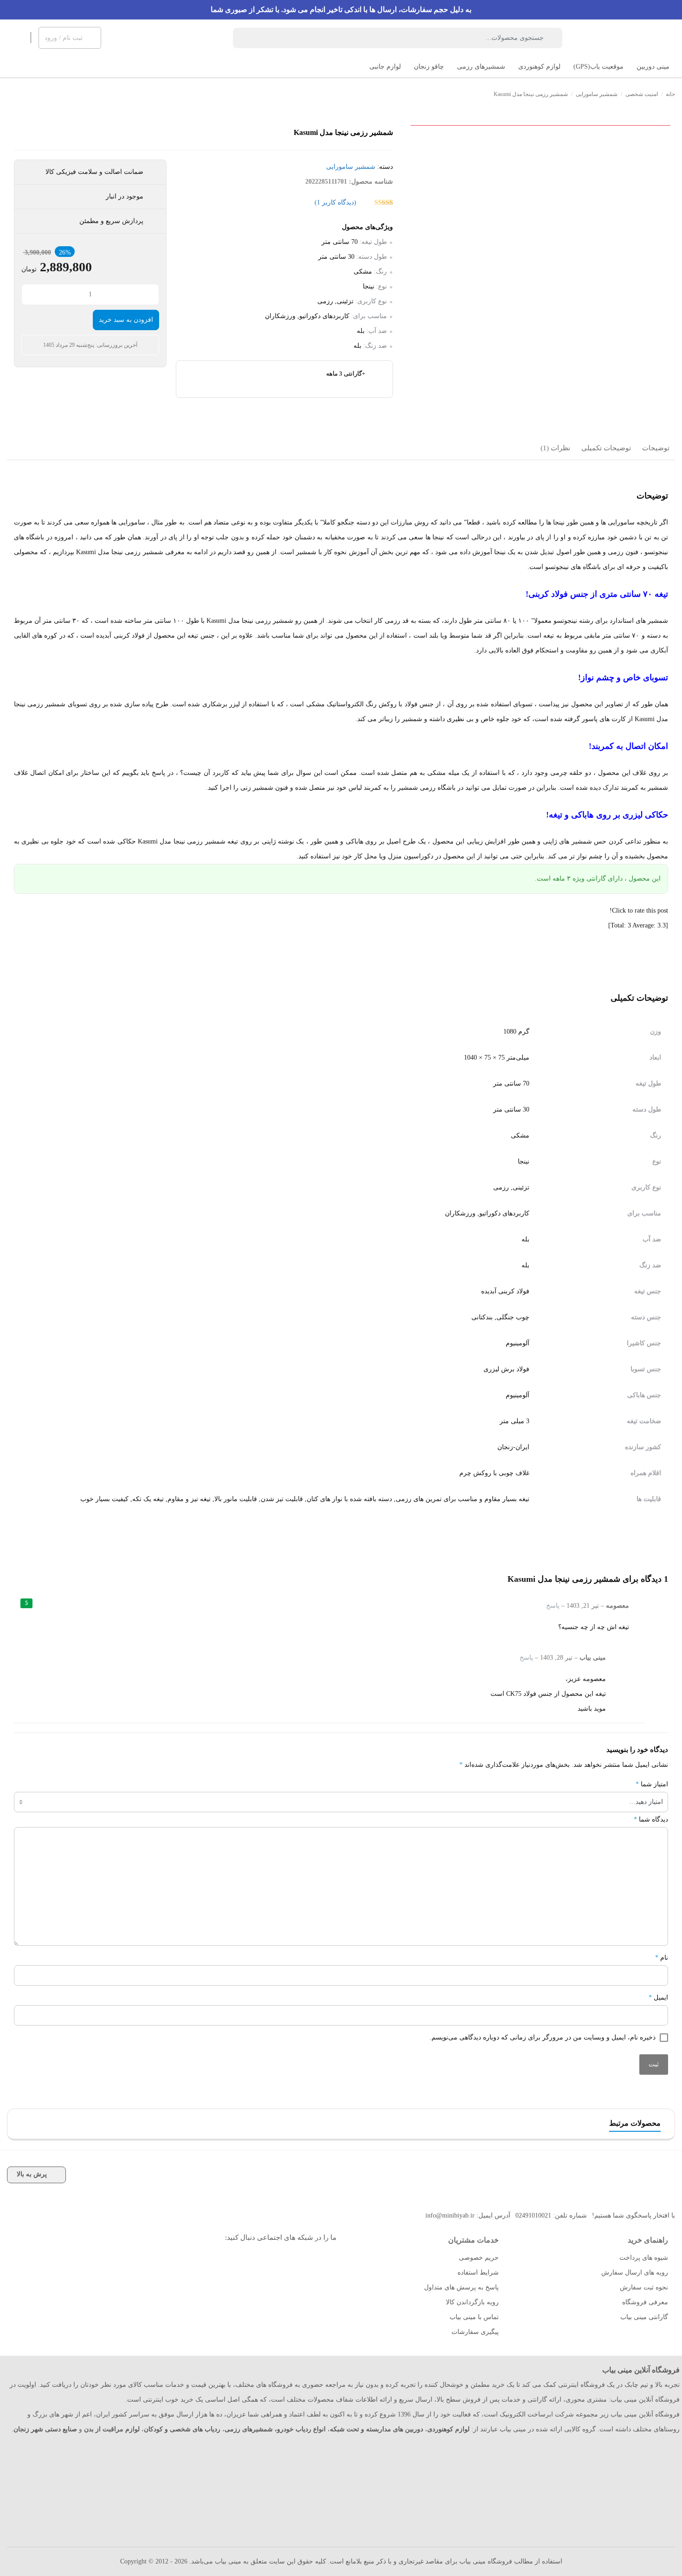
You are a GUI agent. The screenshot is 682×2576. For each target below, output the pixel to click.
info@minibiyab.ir (450, 2215)
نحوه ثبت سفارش (644, 2287)
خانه (670, 94)
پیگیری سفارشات (475, 2332)
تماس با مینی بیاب (474, 2317)
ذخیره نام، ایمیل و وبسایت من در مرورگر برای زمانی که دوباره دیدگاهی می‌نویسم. (543, 2037)
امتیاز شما (652, 1784)
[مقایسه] (667, 169)
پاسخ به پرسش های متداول (461, 2287)
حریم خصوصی (479, 2258)
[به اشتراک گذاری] (667, 148)
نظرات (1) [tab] (555, 448)
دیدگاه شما (651, 1819)
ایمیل (658, 1998)
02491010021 (533, 2215)
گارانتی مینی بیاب (644, 2317)
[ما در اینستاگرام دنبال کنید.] (321, 2261)
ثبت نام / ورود (64, 38)
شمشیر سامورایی (597, 94)
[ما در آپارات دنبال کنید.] (300, 2261)
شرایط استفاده (478, 2272)
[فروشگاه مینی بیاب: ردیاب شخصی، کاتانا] (636, 38)
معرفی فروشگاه (645, 2302)
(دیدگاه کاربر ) (335, 202)
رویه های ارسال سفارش (635, 2272)
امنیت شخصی (642, 94)
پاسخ (553, 1606)
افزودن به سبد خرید (126, 320)
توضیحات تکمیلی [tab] (606, 448)
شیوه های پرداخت (644, 2258)
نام (662, 1958)
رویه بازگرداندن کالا (472, 2302)
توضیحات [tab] (656, 448)
